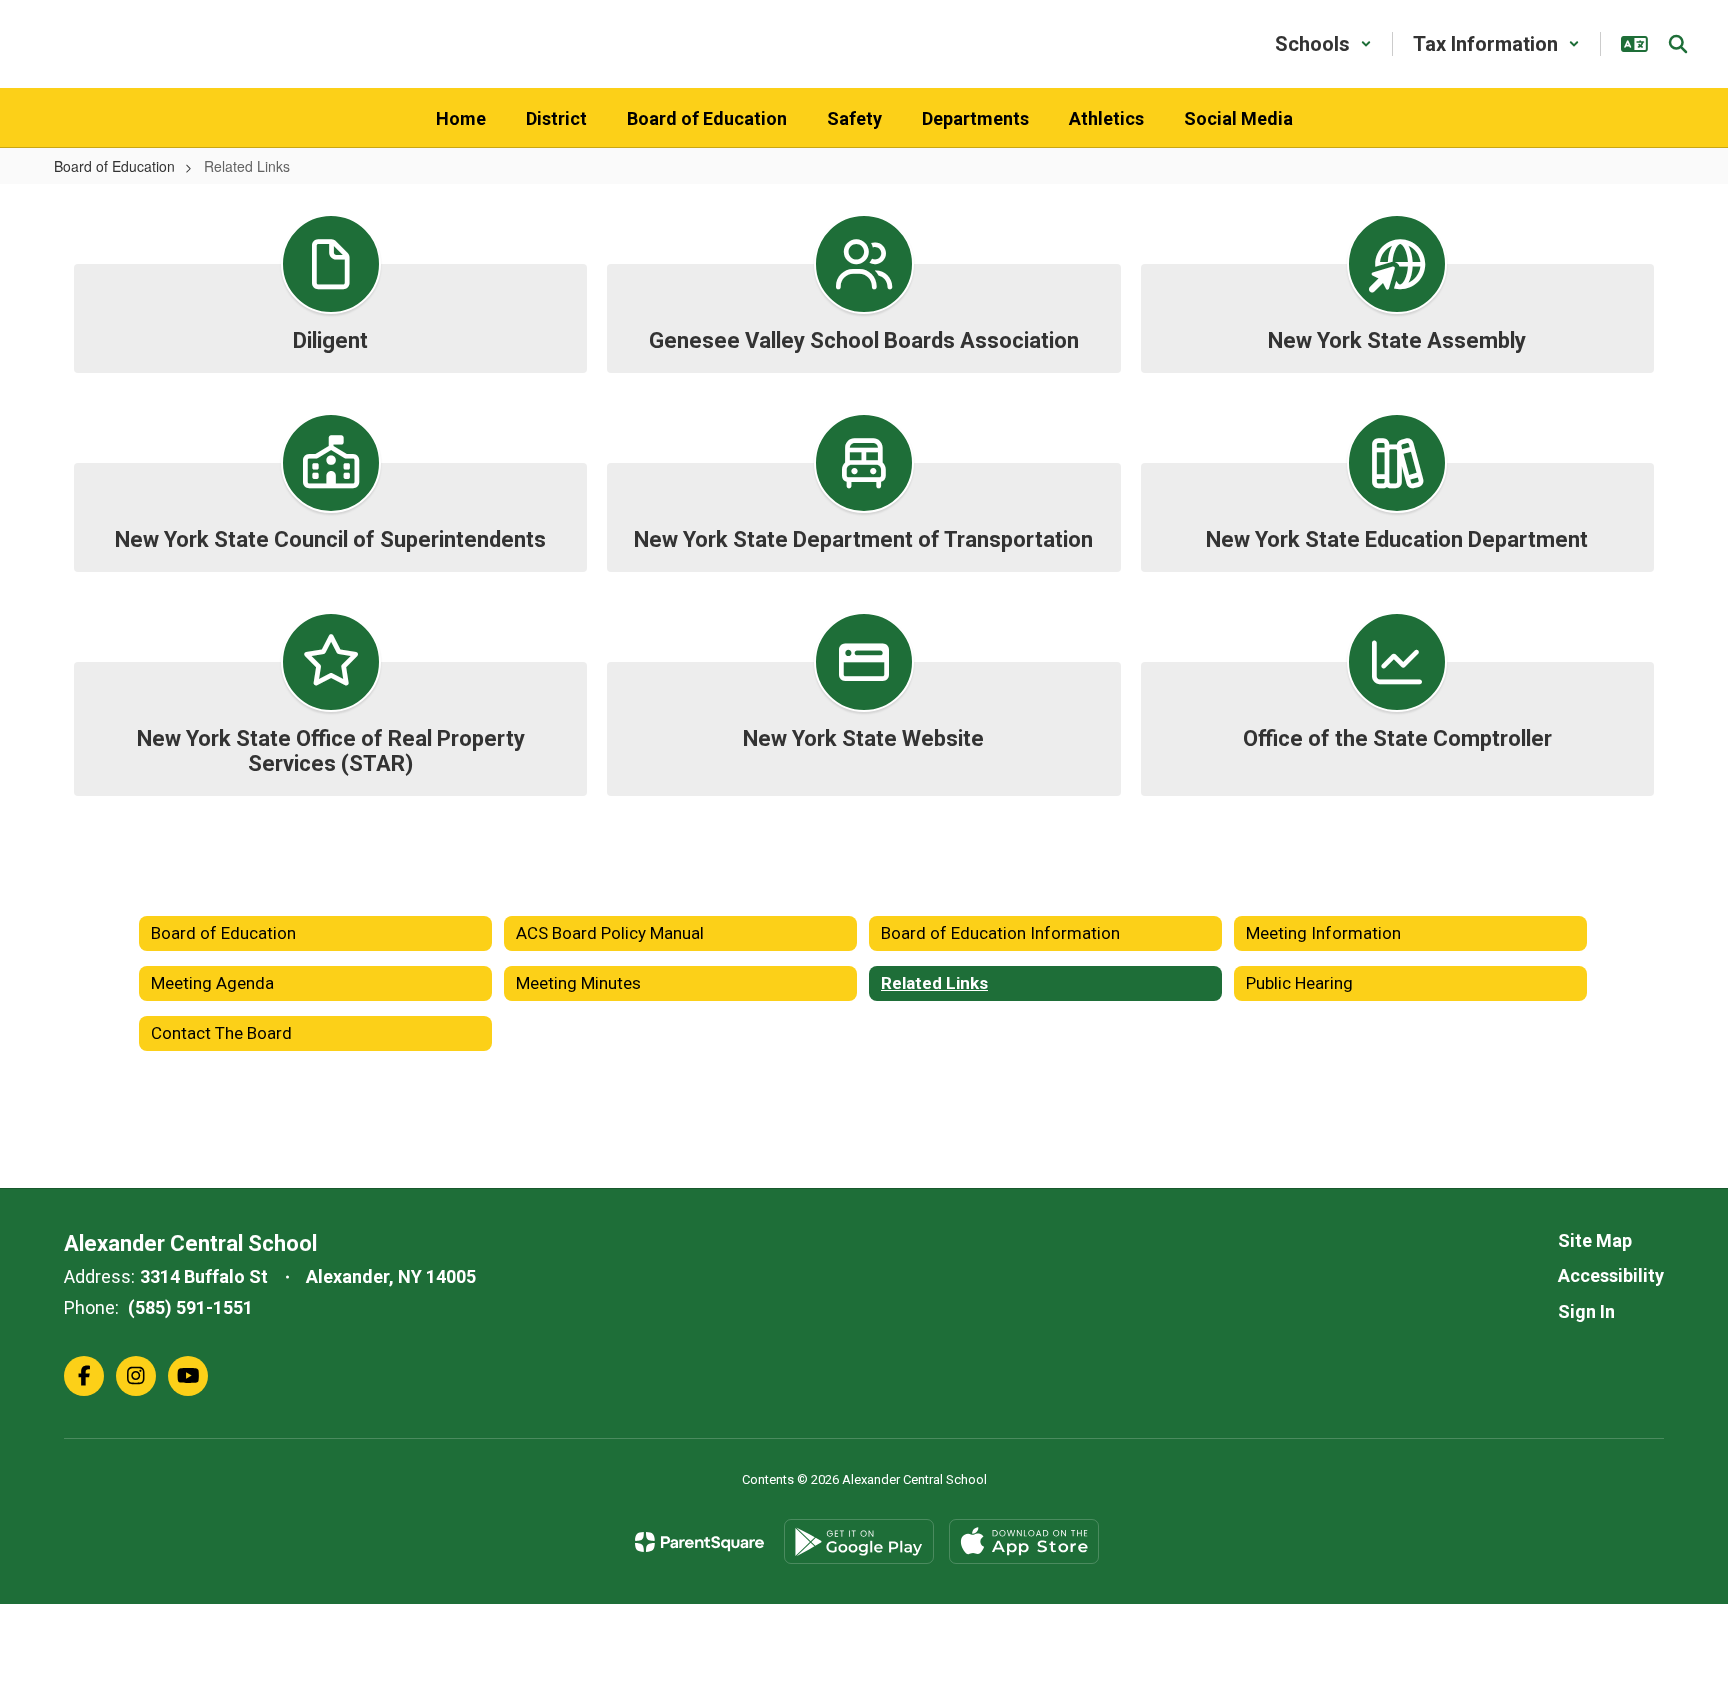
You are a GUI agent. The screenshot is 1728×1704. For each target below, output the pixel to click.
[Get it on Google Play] (859, 1541)
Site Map (1595, 1240)
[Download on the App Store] (1024, 1541)
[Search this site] (1678, 44)
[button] (1323, 44)
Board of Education (114, 166)
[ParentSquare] (699, 1542)
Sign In (1586, 1311)
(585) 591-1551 (190, 1307)
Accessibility (1611, 1275)
